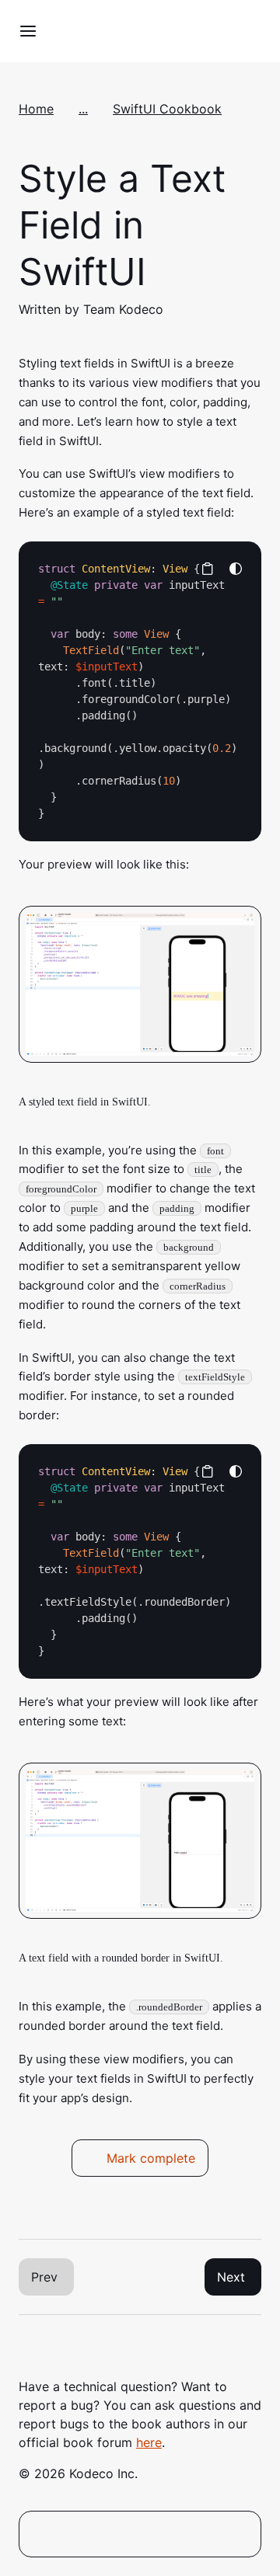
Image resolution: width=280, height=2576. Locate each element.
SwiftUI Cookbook (167, 109)
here (149, 2442)
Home (36, 109)
